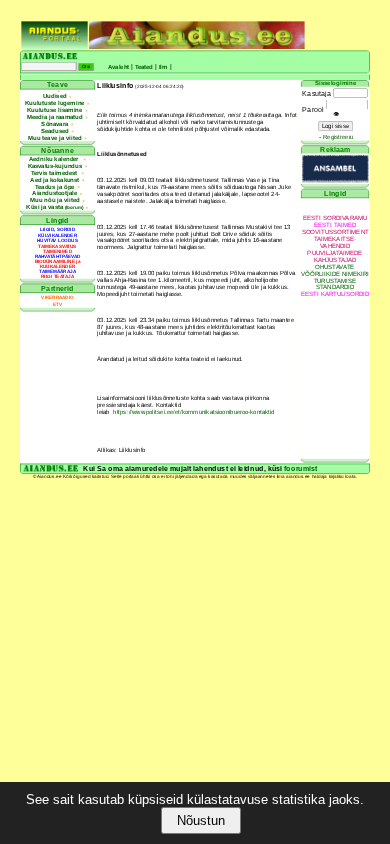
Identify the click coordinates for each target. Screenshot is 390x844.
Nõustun (201, 820)
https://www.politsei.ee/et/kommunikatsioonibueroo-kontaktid (193, 411)
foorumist (301, 469)
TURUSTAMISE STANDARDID (335, 284)
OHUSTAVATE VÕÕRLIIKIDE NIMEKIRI (335, 270)
